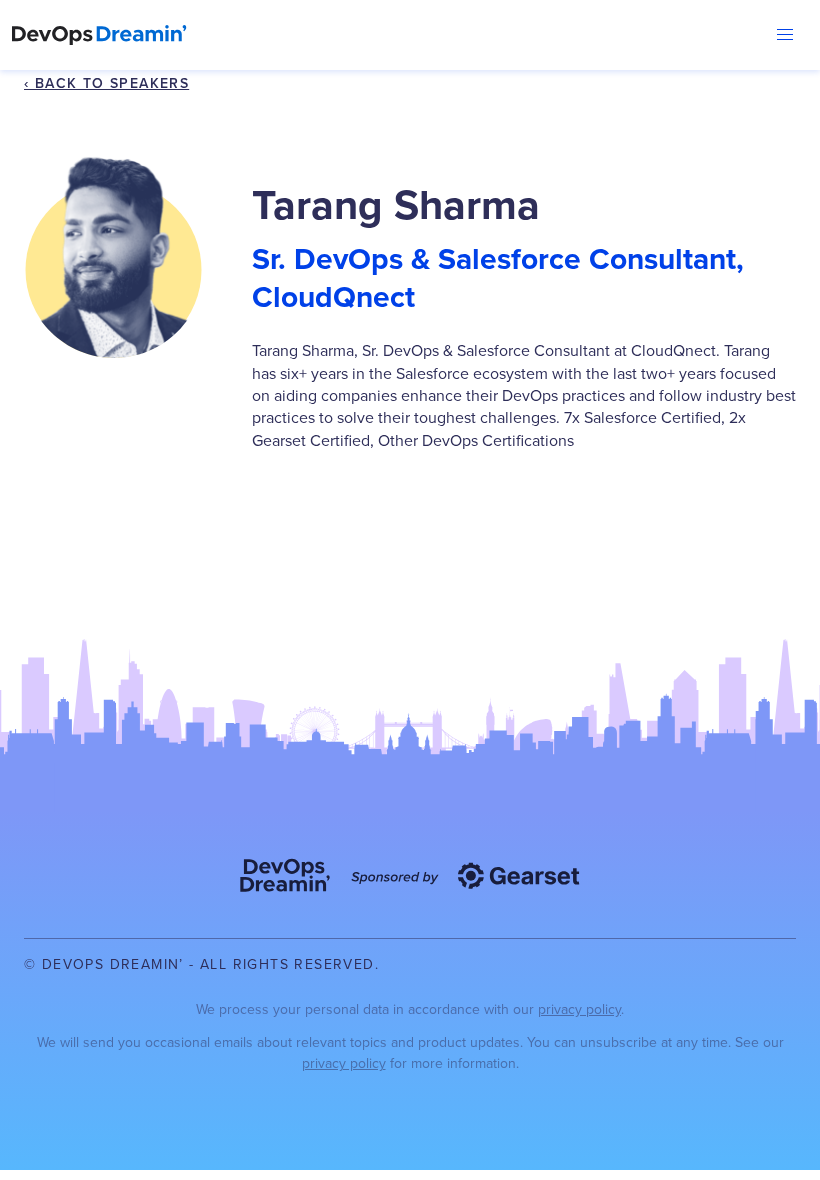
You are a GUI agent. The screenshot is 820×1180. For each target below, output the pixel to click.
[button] (785, 35)
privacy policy (579, 1009)
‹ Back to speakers (106, 83)
